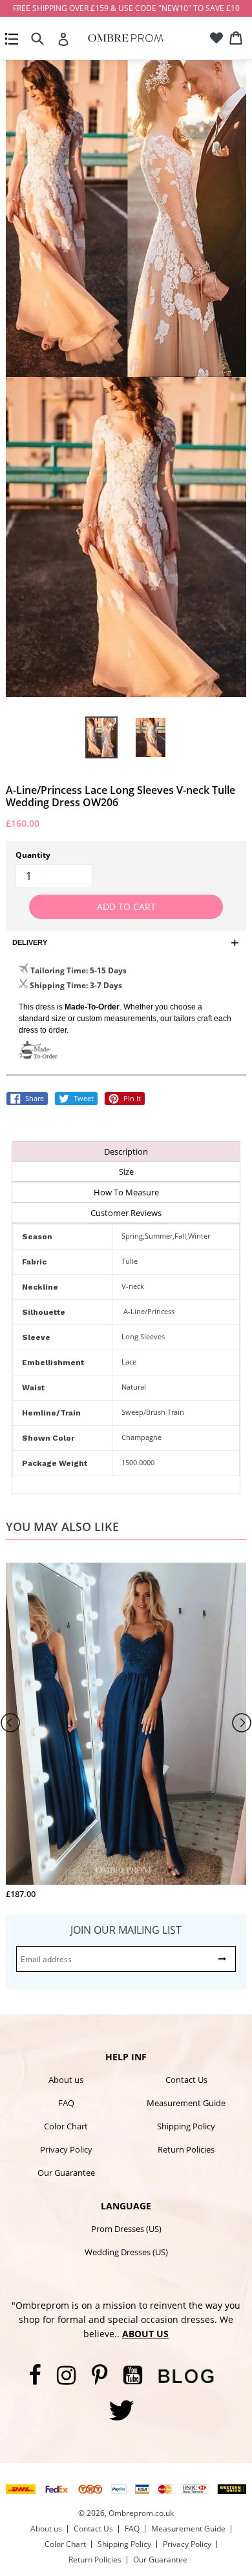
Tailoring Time (58, 970)
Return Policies (186, 2149)
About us (66, 2080)
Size (126, 1171)
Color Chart (66, 2126)
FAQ (66, 2103)
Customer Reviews (126, 1213)
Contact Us (186, 2080)
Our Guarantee (66, 2173)
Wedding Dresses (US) (126, 2252)
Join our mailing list (126, 1930)
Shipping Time (58, 985)
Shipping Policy (186, 2126)
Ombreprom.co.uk (141, 2513)
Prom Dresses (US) (126, 2229)
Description (126, 1151)
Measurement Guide (186, 2103)
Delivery (30, 942)
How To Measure (126, 1192)
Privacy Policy (66, 2149)
